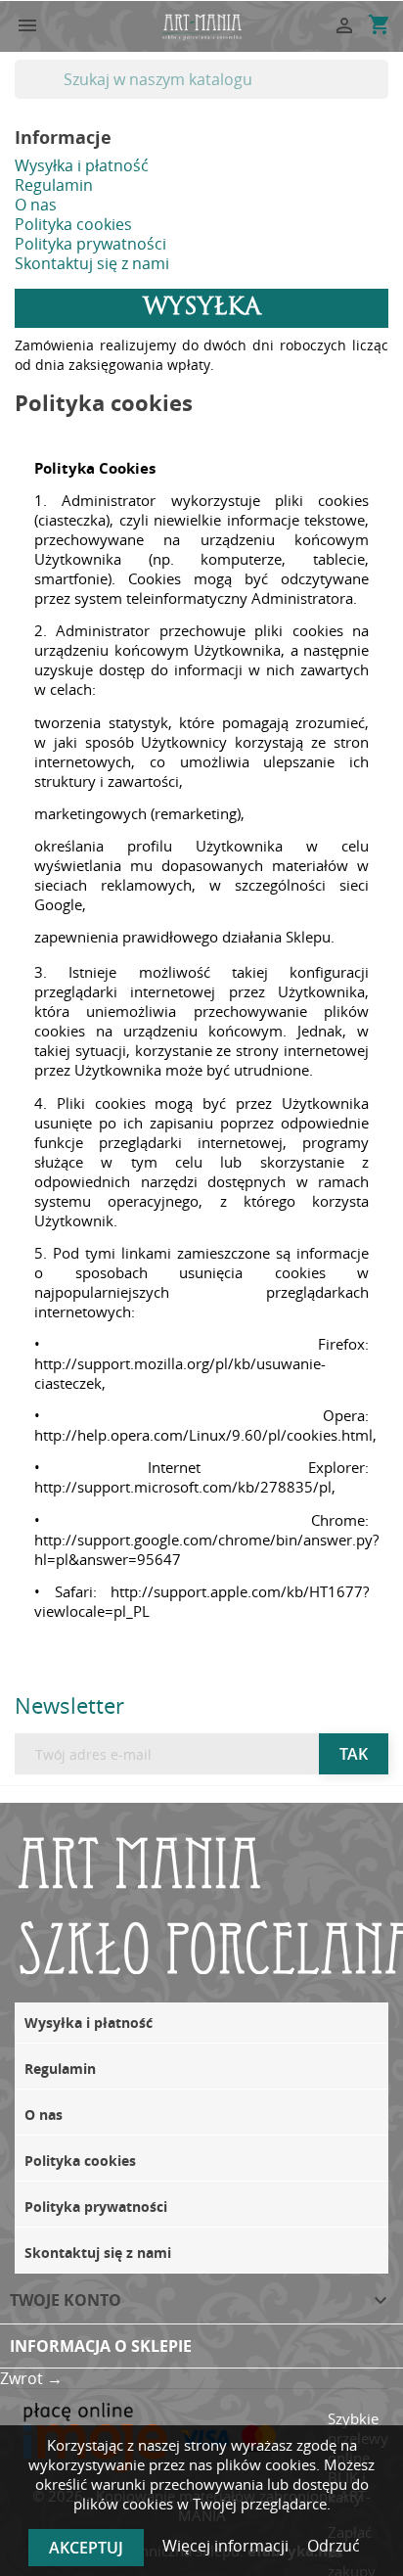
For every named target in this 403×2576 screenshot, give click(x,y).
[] (381, 93)
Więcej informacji (227, 2546)
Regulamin (54, 185)
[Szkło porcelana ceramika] (201, 25)
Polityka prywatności (90, 244)
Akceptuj (86, 2548)
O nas (36, 205)
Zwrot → (31, 2378)
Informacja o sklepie (101, 2346)
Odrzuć (334, 2546)
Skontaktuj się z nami (92, 263)
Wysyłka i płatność (82, 165)
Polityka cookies (73, 224)
